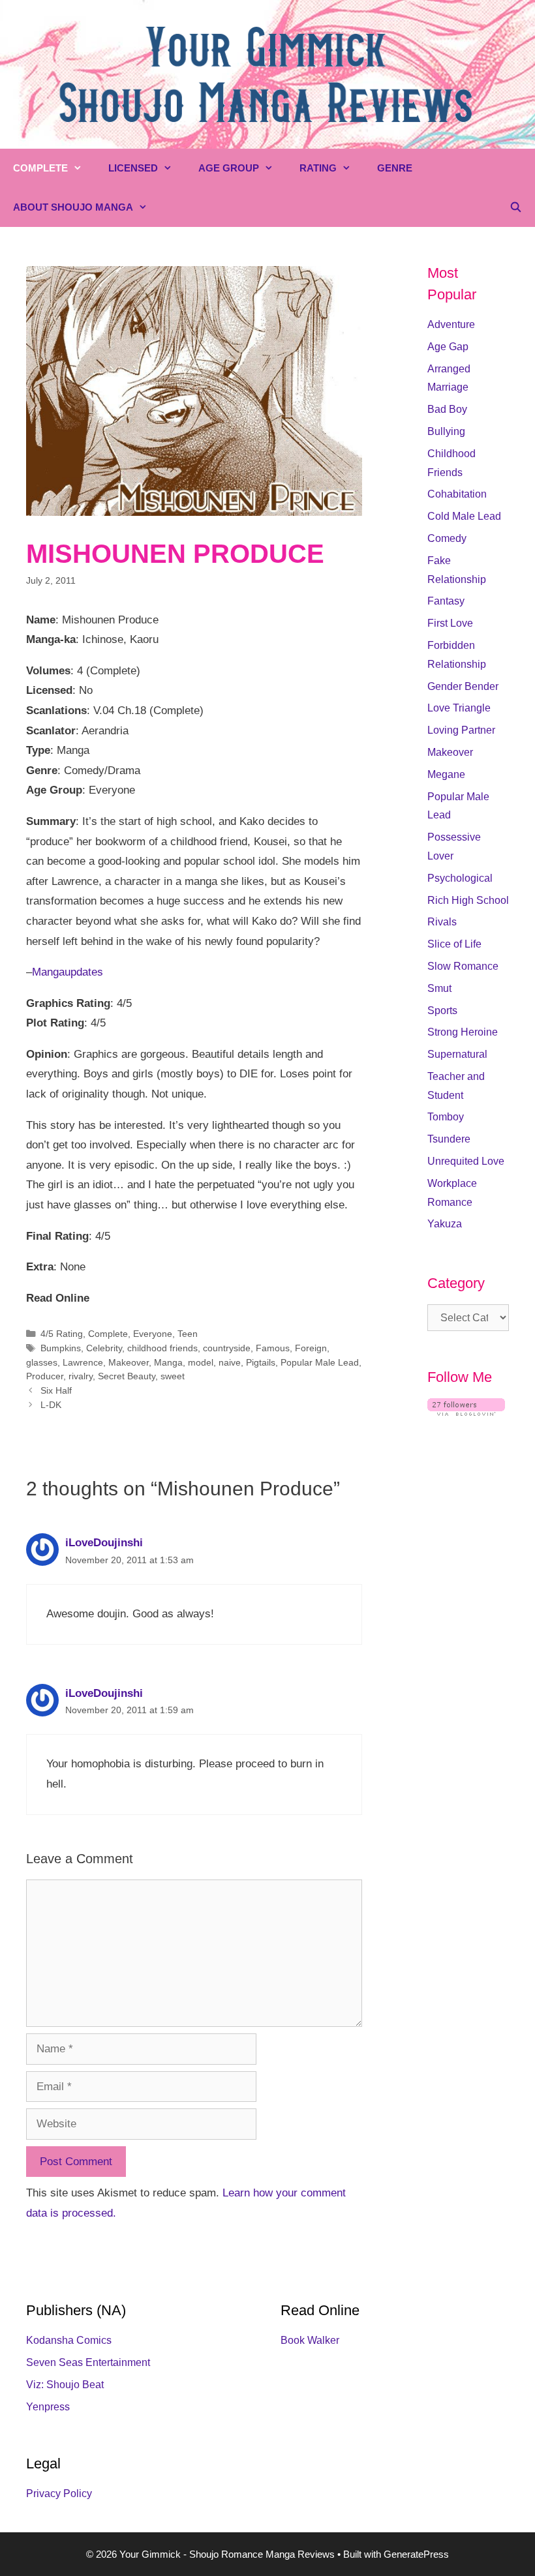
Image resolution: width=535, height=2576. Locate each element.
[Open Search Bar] (516, 207)
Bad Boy (447, 409)
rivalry (81, 1376)
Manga (168, 1362)
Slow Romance (463, 966)
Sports (442, 1011)
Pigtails (261, 1362)
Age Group (229, 168)
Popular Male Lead (320, 1362)
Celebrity (104, 1348)
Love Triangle (459, 708)
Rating (318, 168)
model (201, 1362)
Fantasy (446, 601)
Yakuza (445, 1224)
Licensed (133, 168)
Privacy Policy (59, 2494)
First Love (450, 623)
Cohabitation (457, 494)
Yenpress (48, 2407)
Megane (446, 774)
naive (230, 1362)
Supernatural (457, 1054)
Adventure (451, 324)
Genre (395, 168)
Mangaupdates (68, 972)
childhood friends (162, 1348)
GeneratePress (416, 2554)
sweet (173, 1376)
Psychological (460, 878)
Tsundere (449, 1139)
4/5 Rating (62, 1334)
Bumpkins (61, 1348)
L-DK (51, 1405)
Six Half (56, 1390)
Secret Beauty (127, 1376)
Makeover (129, 1362)
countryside (227, 1348)
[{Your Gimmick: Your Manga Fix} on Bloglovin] (466, 1412)
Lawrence (83, 1362)
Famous (273, 1348)
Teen (188, 1334)
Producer (45, 1376)
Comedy (447, 538)
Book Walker (310, 2340)
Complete (40, 168)
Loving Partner (461, 730)
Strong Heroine (463, 1032)
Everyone (153, 1334)
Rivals (442, 922)
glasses (42, 1362)
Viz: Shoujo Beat (65, 2385)
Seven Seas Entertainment (88, 2362)
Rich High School (468, 900)
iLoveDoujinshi (104, 1543)
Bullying (446, 431)
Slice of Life (454, 944)
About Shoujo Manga (73, 207)
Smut (439, 988)
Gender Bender (463, 686)
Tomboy (446, 1117)
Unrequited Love (466, 1161)
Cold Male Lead (464, 516)
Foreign (311, 1348)
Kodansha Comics (69, 2340)
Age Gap (448, 347)
